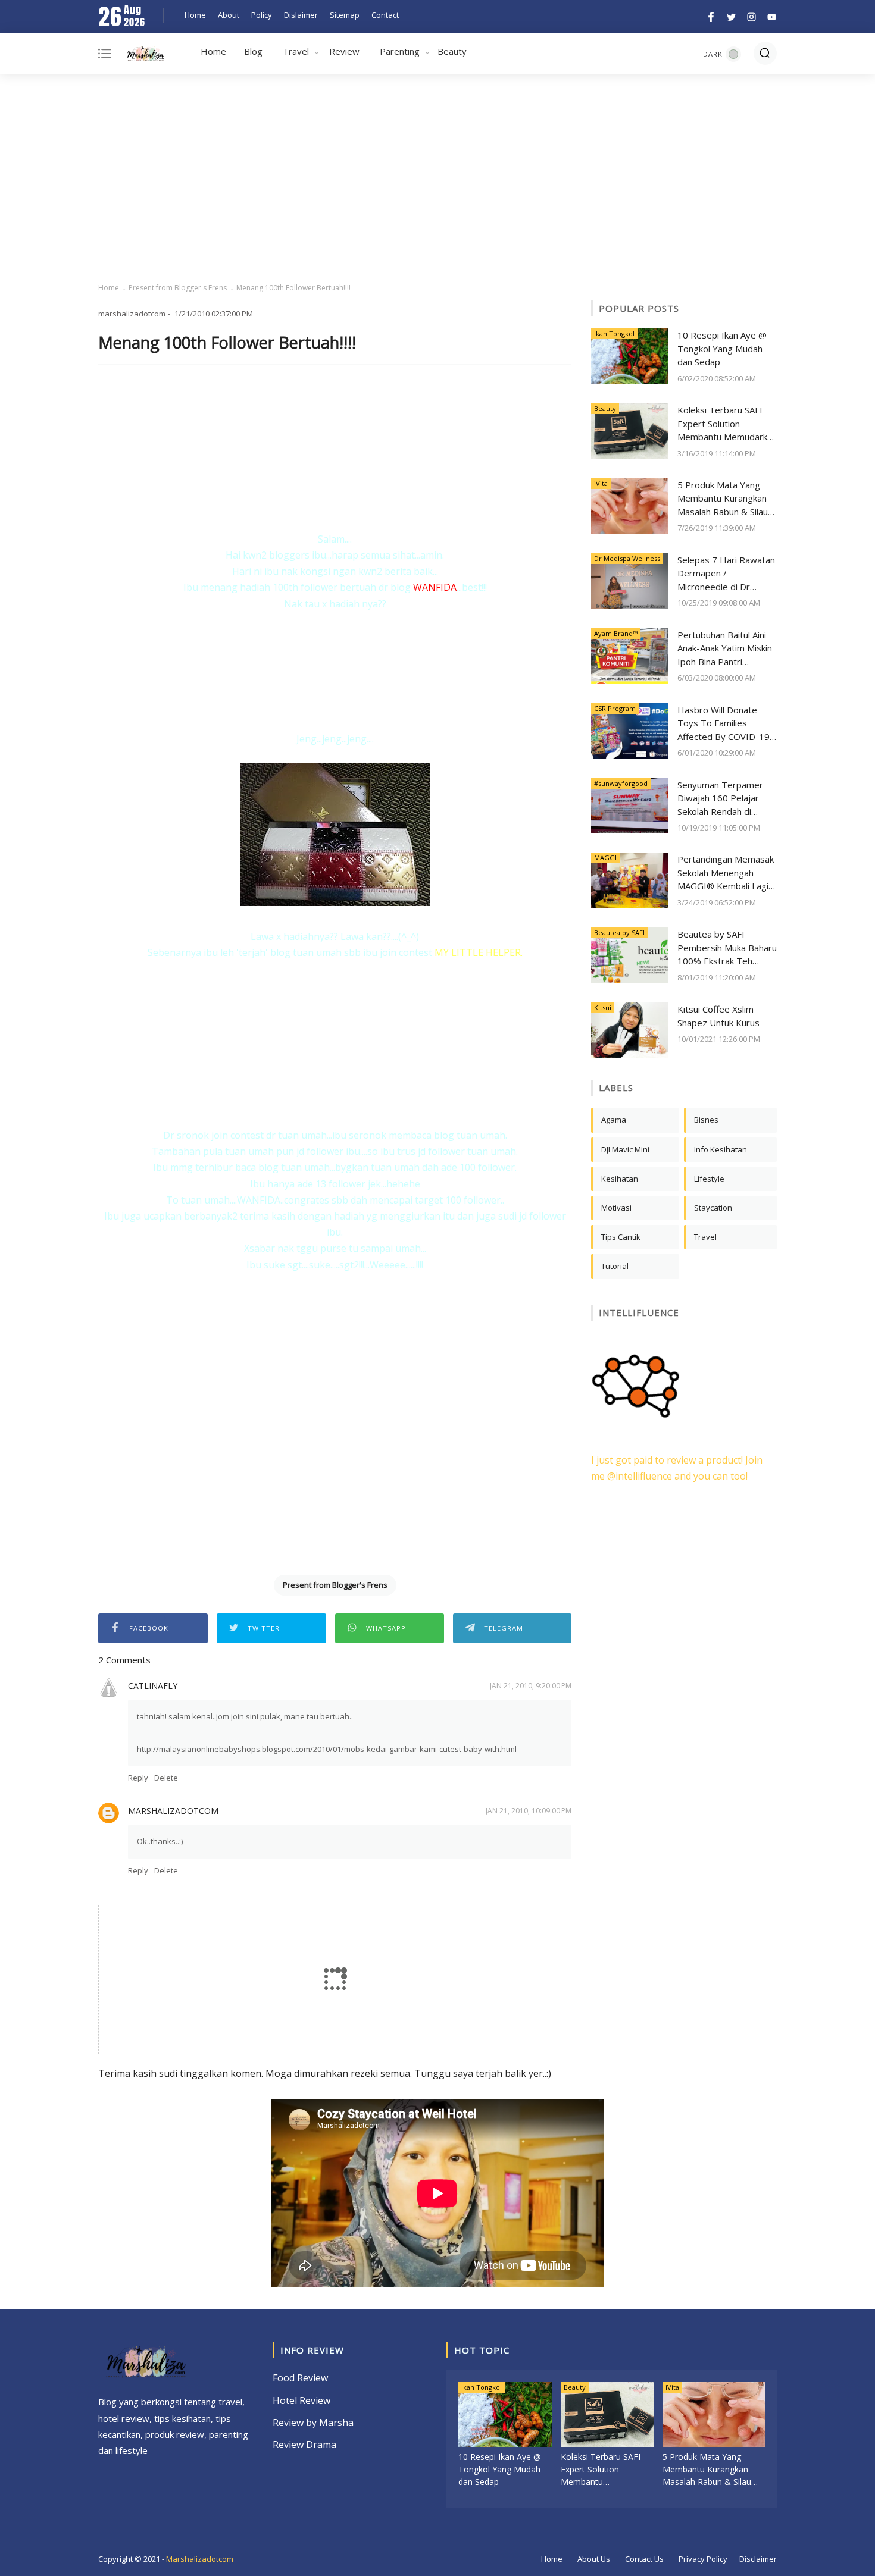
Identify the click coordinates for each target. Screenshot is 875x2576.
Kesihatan (620, 1179)
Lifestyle (709, 1179)
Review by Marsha (313, 2423)
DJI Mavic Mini (625, 1149)
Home (195, 15)
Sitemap (345, 15)
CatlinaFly (153, 1686)
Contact (385, 15)
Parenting (400, 51)
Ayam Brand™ (616, 633)
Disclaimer (758, 2559)
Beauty (452, 51)
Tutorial (615, 1266)
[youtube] (770, 16)
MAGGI (605, 858)
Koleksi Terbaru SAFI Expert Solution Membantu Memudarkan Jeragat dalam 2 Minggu (727, 424)
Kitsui (603, 1007)
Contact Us (644, 2559)
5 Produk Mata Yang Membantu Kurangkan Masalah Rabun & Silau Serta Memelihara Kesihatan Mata (723, 499)
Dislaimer (301, 15)
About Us (594, 2559)
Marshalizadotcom (200, 2559)
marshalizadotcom (173, 1811)
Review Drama (304, 2445)
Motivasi (616, 1208)
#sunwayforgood (621, 783)
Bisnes (706, 1120)
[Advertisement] (437, 178)
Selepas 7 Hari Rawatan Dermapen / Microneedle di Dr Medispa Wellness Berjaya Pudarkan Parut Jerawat (726, 574)
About (229, 15)
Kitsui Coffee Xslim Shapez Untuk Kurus (718, 1016)
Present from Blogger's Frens (178, 288)
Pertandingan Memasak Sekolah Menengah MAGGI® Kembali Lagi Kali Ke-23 (726, 873)
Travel (296, 51)
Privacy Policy (703, 2559)
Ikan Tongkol (614, 333)
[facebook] (711, 16)
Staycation (713, 1208)
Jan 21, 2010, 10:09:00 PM (529, 1811)
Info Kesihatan (721, 1149)
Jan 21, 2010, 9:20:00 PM (531, 1686)
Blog (253, 51)
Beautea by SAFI (619, 933)
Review (344, 51)
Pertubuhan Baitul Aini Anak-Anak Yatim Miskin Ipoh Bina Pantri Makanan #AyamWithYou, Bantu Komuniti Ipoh (725, 649)
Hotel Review (301, 2400)
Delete (166, 1778)
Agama (614, 1120)
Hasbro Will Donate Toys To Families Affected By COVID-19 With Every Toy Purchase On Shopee (724, 724)
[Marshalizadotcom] (146, 56)
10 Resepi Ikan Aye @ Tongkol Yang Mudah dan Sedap (722, 348)
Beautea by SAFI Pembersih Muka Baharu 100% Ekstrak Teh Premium (727, 948)
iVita (601, 483)
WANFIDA (435, 587)
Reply (138, 1778)
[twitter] (731, 16)
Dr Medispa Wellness (627, 558)
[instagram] (751, 16)
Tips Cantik (621, 1237)
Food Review (300, 2378)
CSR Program (615, 708)
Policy (262, 15)
